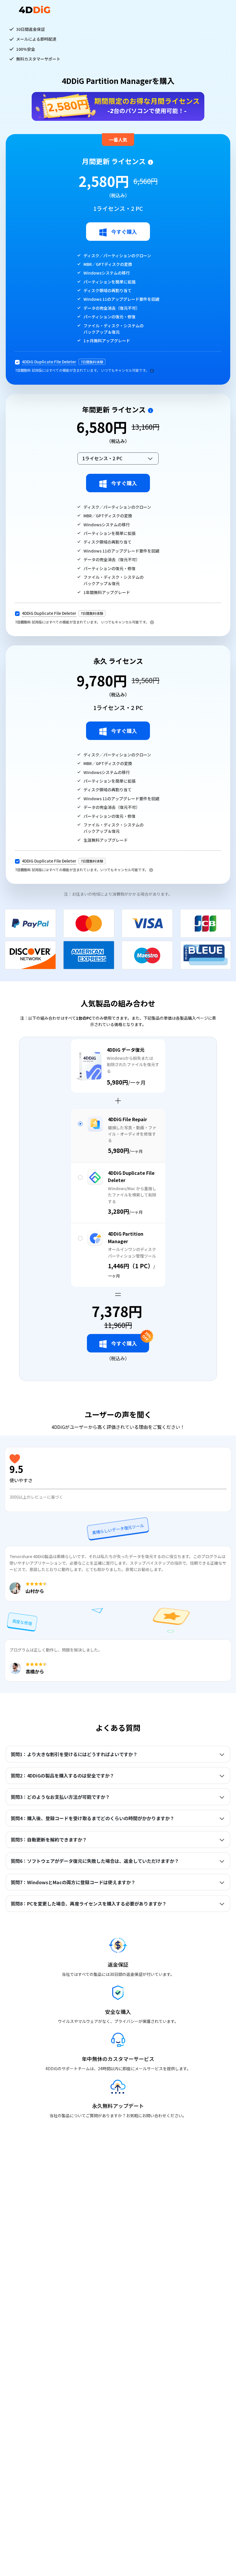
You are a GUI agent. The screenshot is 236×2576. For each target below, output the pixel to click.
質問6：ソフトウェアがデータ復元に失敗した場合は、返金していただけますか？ (95, 1861)
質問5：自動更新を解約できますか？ (49, 1840)
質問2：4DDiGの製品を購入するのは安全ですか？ (62, 1775)
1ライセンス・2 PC (102, 458)
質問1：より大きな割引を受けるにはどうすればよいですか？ (74, 1754)
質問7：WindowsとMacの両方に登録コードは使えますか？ (73, 1882)
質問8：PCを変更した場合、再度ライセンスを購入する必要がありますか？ (89, 1904)
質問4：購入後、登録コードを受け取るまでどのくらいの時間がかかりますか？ (93, 1818)
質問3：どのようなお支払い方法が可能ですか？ (60, 1797)
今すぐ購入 (124, 232)
